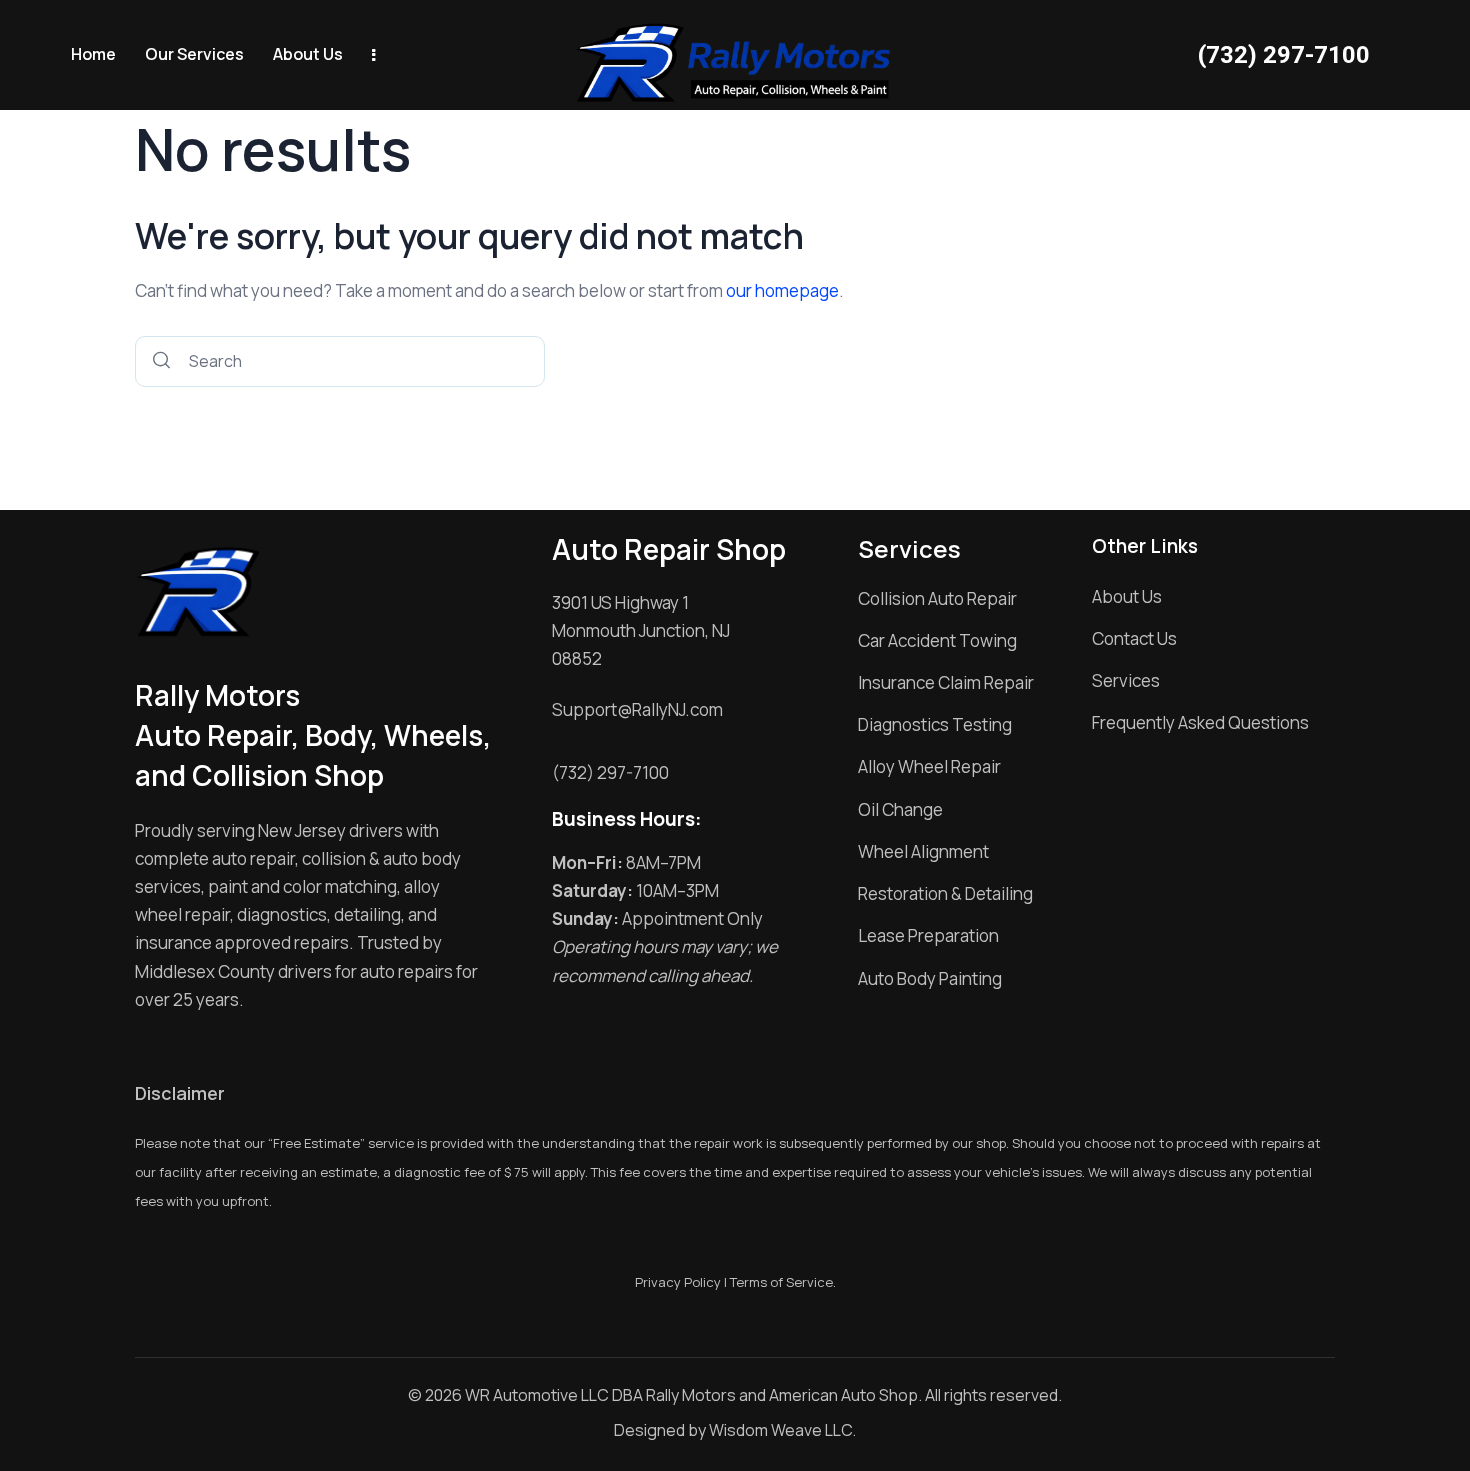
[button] (195, 55)
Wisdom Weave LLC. (782, 1430)
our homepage (782, 290)
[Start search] (161, 361)
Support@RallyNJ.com (637, 709)
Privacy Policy (678, 1282)
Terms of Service (781, 1282)
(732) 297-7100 (1284, 55)
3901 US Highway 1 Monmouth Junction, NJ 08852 (641, 630)
